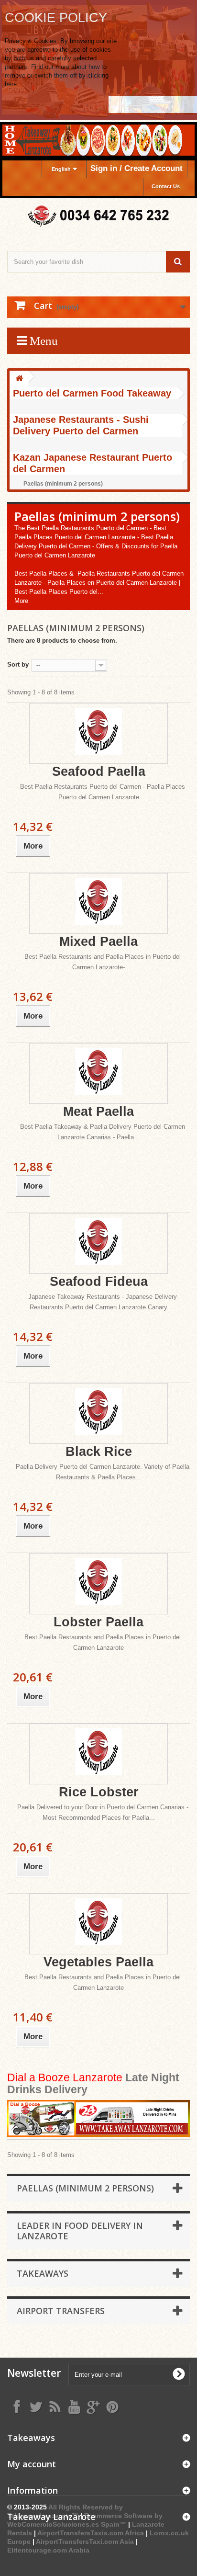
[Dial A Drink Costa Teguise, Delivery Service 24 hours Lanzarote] (98, 2119)
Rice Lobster (99, 1792)
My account (32, 2464)
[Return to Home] (19, 379)
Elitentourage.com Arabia (48, 2550)
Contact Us (166, 186)
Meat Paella (98, 1112)
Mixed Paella (98, 942)
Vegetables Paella (98, 1962)
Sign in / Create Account (137, 168)
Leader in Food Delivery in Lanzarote (80, 2231)
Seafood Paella (99, 772)
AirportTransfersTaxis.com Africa (92, 2533)
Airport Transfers (61, 2311)
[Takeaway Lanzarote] (98, 216)
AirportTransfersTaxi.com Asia (86, 2542)
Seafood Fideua (99, 1282)
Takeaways (43, 2273)
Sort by (18, 664)
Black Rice (99, 1452)
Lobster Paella (98, 1622)
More (21, 601)
